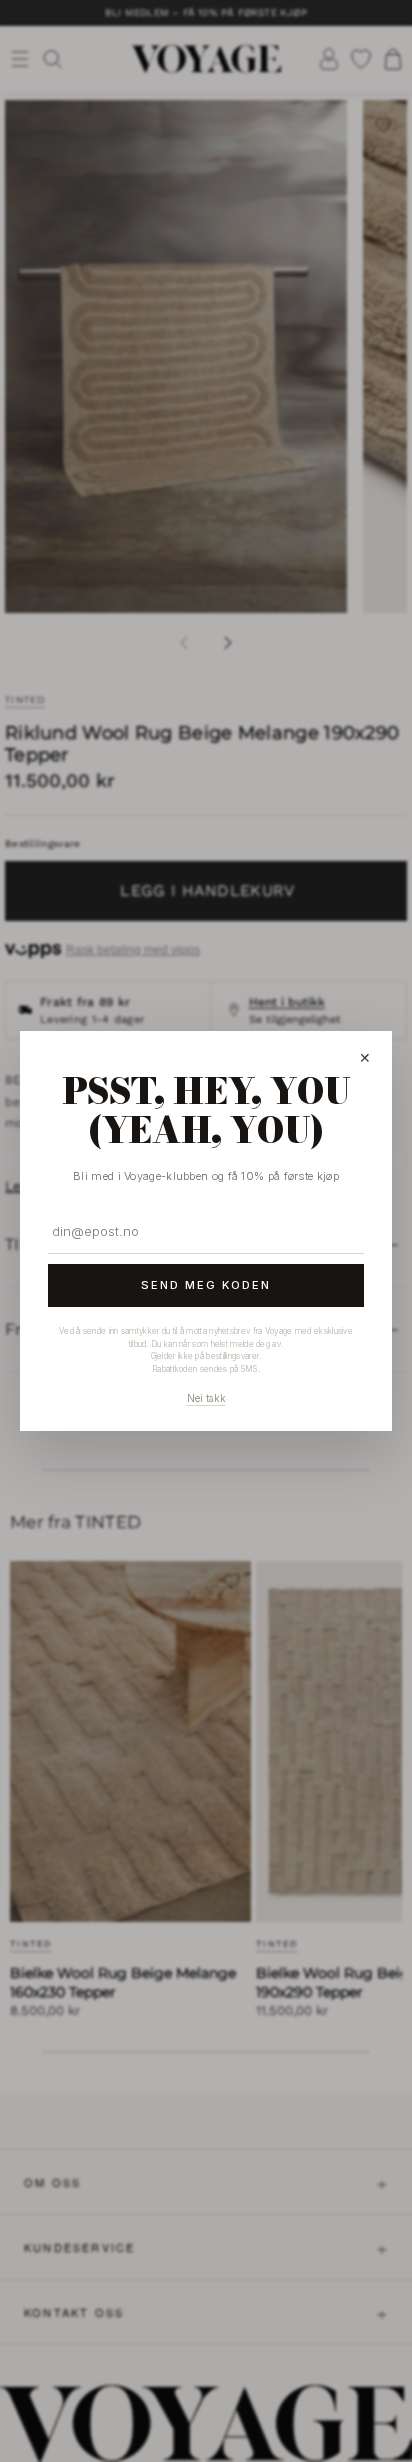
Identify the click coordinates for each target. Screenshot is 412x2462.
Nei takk (206, 1398)
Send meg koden (206, 1285)
